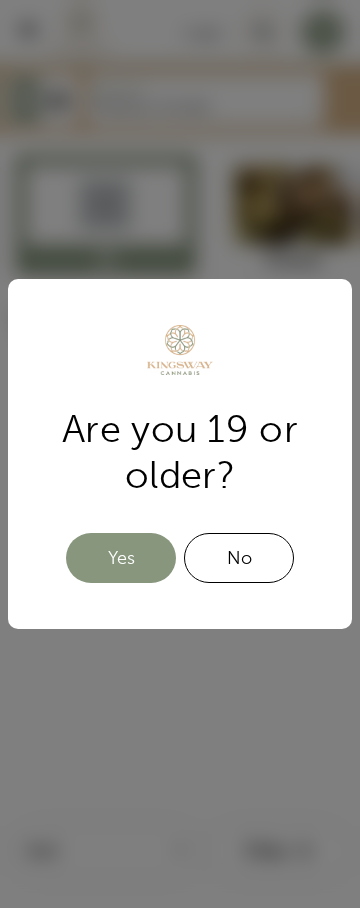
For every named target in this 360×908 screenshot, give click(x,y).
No (239, 558)
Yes (121, 558)
